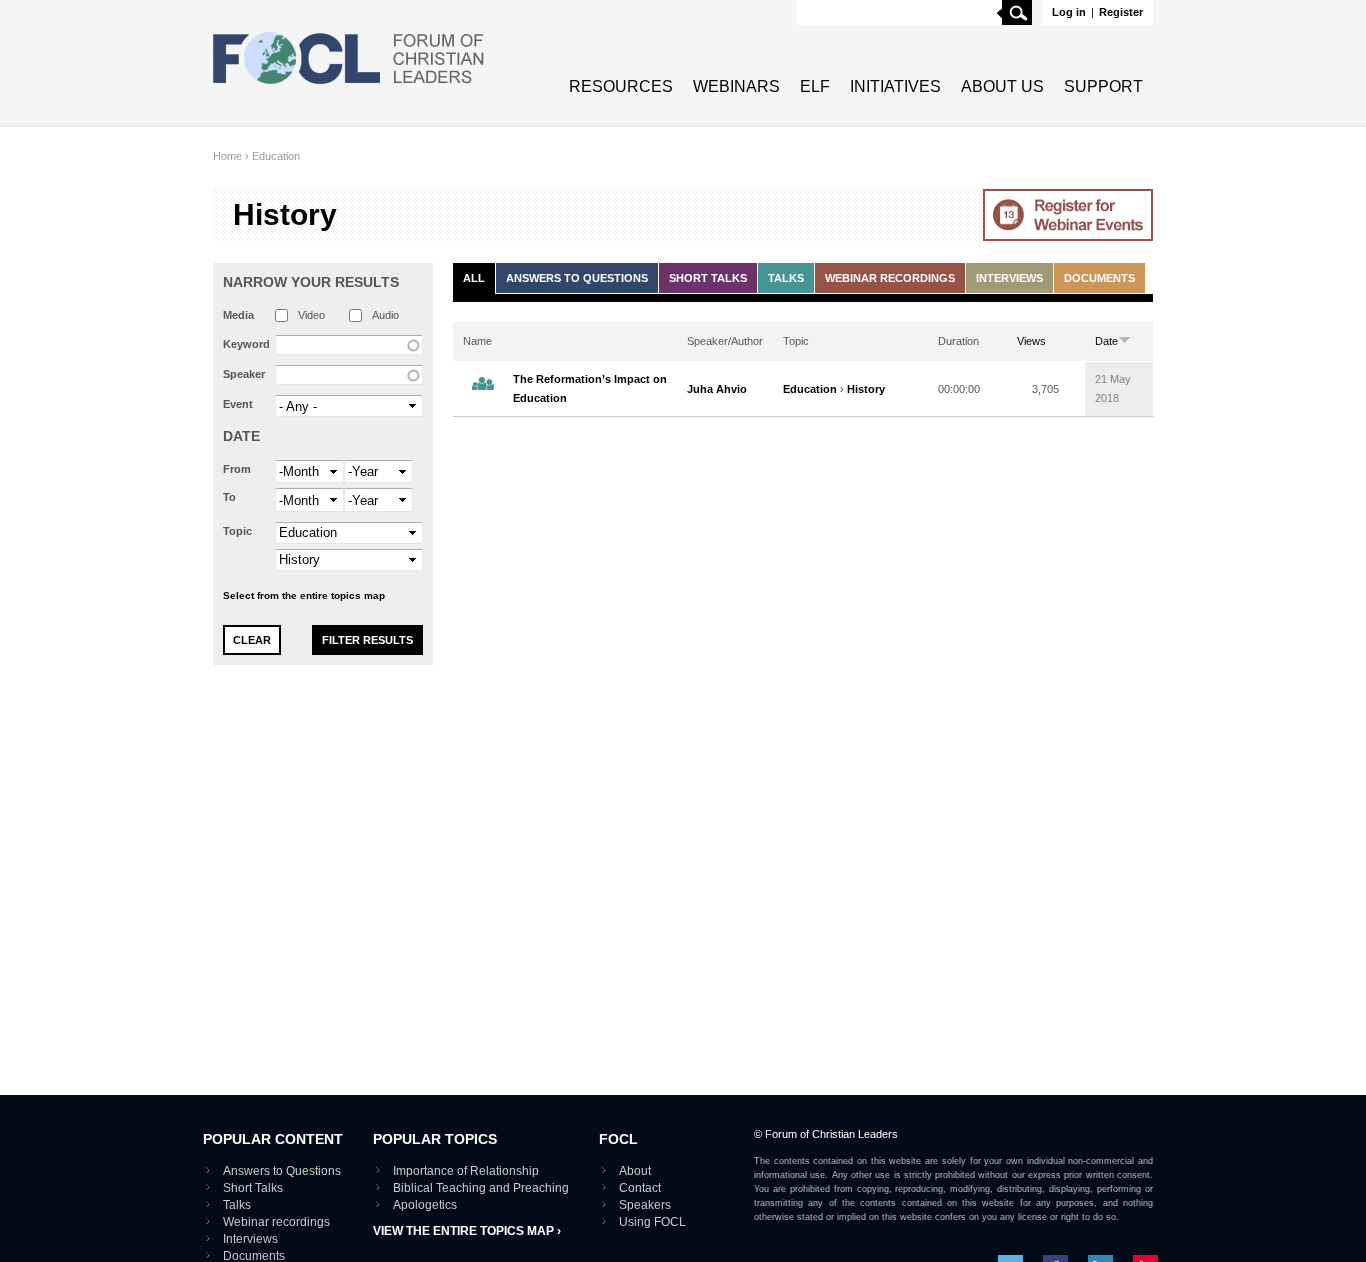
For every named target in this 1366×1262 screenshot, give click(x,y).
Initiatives (895, 86)
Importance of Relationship (466, 1171)
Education (276, 156)
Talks (786, 278)
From (237, 469)
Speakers (645, 1205)
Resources (621, 86)
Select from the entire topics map (304, 595)
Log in (1069, 12)
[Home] (349, 86)
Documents (1099, 278)
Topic (237, 531)
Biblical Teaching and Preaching (481, 1188)
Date (241, 436)
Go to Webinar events (1068, 215)
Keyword (246, 344)
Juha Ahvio (717, 389)
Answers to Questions (577, 278)
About (635, 1171)
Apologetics (425, 1205)
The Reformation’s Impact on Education (590, 388)
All (474, 278)
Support (1103, 86)
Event (238, 404)
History (866, 389)
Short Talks (708, 278)
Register (1121, 12)
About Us (1002, 86)
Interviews (1009, 278)
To (229, 497)
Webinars (736, 86)
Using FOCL (652, 1222)
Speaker (244, 374)
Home (227, 156)
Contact (640, 1188)
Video (311, 315)
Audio (385, 315)
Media (238, 315)
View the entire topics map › (467, 1231)
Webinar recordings (890, 278)
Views (1031, 341)
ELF (815, 86)
